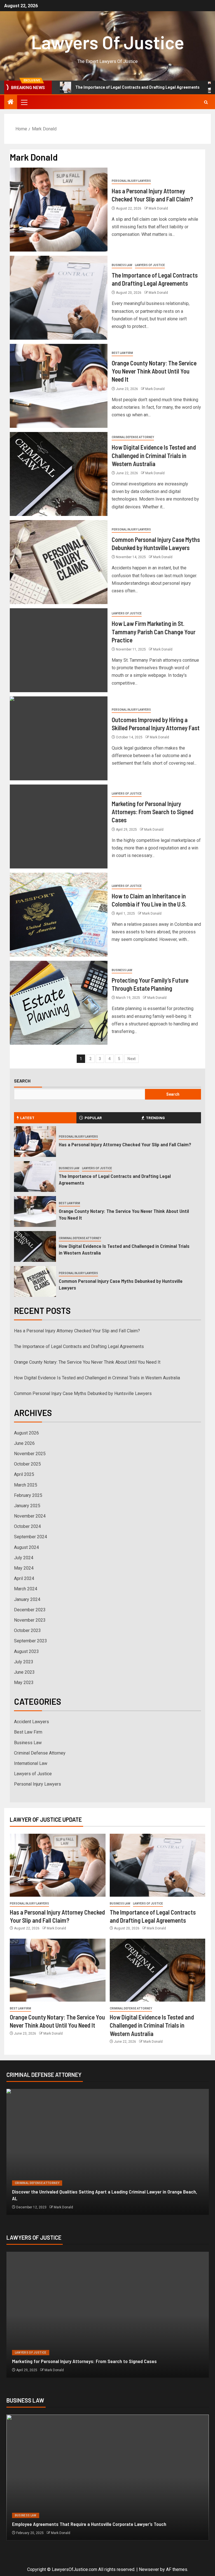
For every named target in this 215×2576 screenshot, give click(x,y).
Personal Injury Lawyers (131, 181)
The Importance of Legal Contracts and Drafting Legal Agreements (82, 87)
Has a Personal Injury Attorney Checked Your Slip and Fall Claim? (125, 1144)
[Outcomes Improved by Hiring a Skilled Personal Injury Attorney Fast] (59, 738)
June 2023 (24, 1672)
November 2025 (30, 1454)
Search (22, 1081)
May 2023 (24, 1682)
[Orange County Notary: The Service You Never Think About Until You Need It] (59, 386)
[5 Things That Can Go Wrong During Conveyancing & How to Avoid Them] (108, 2478)
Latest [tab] (27, 1118)
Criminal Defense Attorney (133, 437)
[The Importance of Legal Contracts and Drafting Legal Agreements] (59, 298)
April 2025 (24, 1474)
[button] (24, 102)
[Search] (206, 102)
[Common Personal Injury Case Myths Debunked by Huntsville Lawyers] (59, 562)
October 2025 (27, 1464)
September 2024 (31, 1537)
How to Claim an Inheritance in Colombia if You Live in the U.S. (75, 2361)
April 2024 (24, 1578)
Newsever (149, 2569)
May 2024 (24, 1568)
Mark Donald (158, 208)
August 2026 (26, 1433)
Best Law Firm (122, 353)
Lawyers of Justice (150, 265)
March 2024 (26, 1589)
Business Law (122, 265)
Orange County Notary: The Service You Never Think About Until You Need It (154, 371)
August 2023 (26, 1651)
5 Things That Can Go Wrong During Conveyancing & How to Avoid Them (86, 2524)
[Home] (11, 102)
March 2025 (26, 1485)
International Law (31, 1763)
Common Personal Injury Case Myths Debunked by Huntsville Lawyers (83, 1393)
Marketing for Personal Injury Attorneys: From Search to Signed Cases (153, 812)
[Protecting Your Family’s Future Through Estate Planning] (59, 1003)
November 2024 (30, 1516)
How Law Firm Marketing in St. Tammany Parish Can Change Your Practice (154, 632)
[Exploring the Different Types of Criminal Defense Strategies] (108, 2152)
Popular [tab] (93, 1118)
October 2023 (27, 1630)
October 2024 (27, 1526)
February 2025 (28, 1495)
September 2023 (31, 1641)
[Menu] (24, 102)
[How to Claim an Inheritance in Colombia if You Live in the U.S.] (59, 915)
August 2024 (26, 1547)
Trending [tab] (155, 1118)
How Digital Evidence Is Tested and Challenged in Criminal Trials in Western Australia (154, 455)
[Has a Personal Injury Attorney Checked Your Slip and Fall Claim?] (59, 210)
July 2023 (24, 1662)
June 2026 (24, 1443)
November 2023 (30, 1620)
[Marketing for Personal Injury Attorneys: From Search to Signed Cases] (59, 826)
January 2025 (27, 1506)
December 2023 (30, 1610)
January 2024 (27, 1599)
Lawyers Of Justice (108, 42)
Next (131, 1059)
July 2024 (24, 1558)
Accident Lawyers (31, 1722)
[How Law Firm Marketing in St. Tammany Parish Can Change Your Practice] (59, 650)
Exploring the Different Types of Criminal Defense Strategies (75, 2198)
